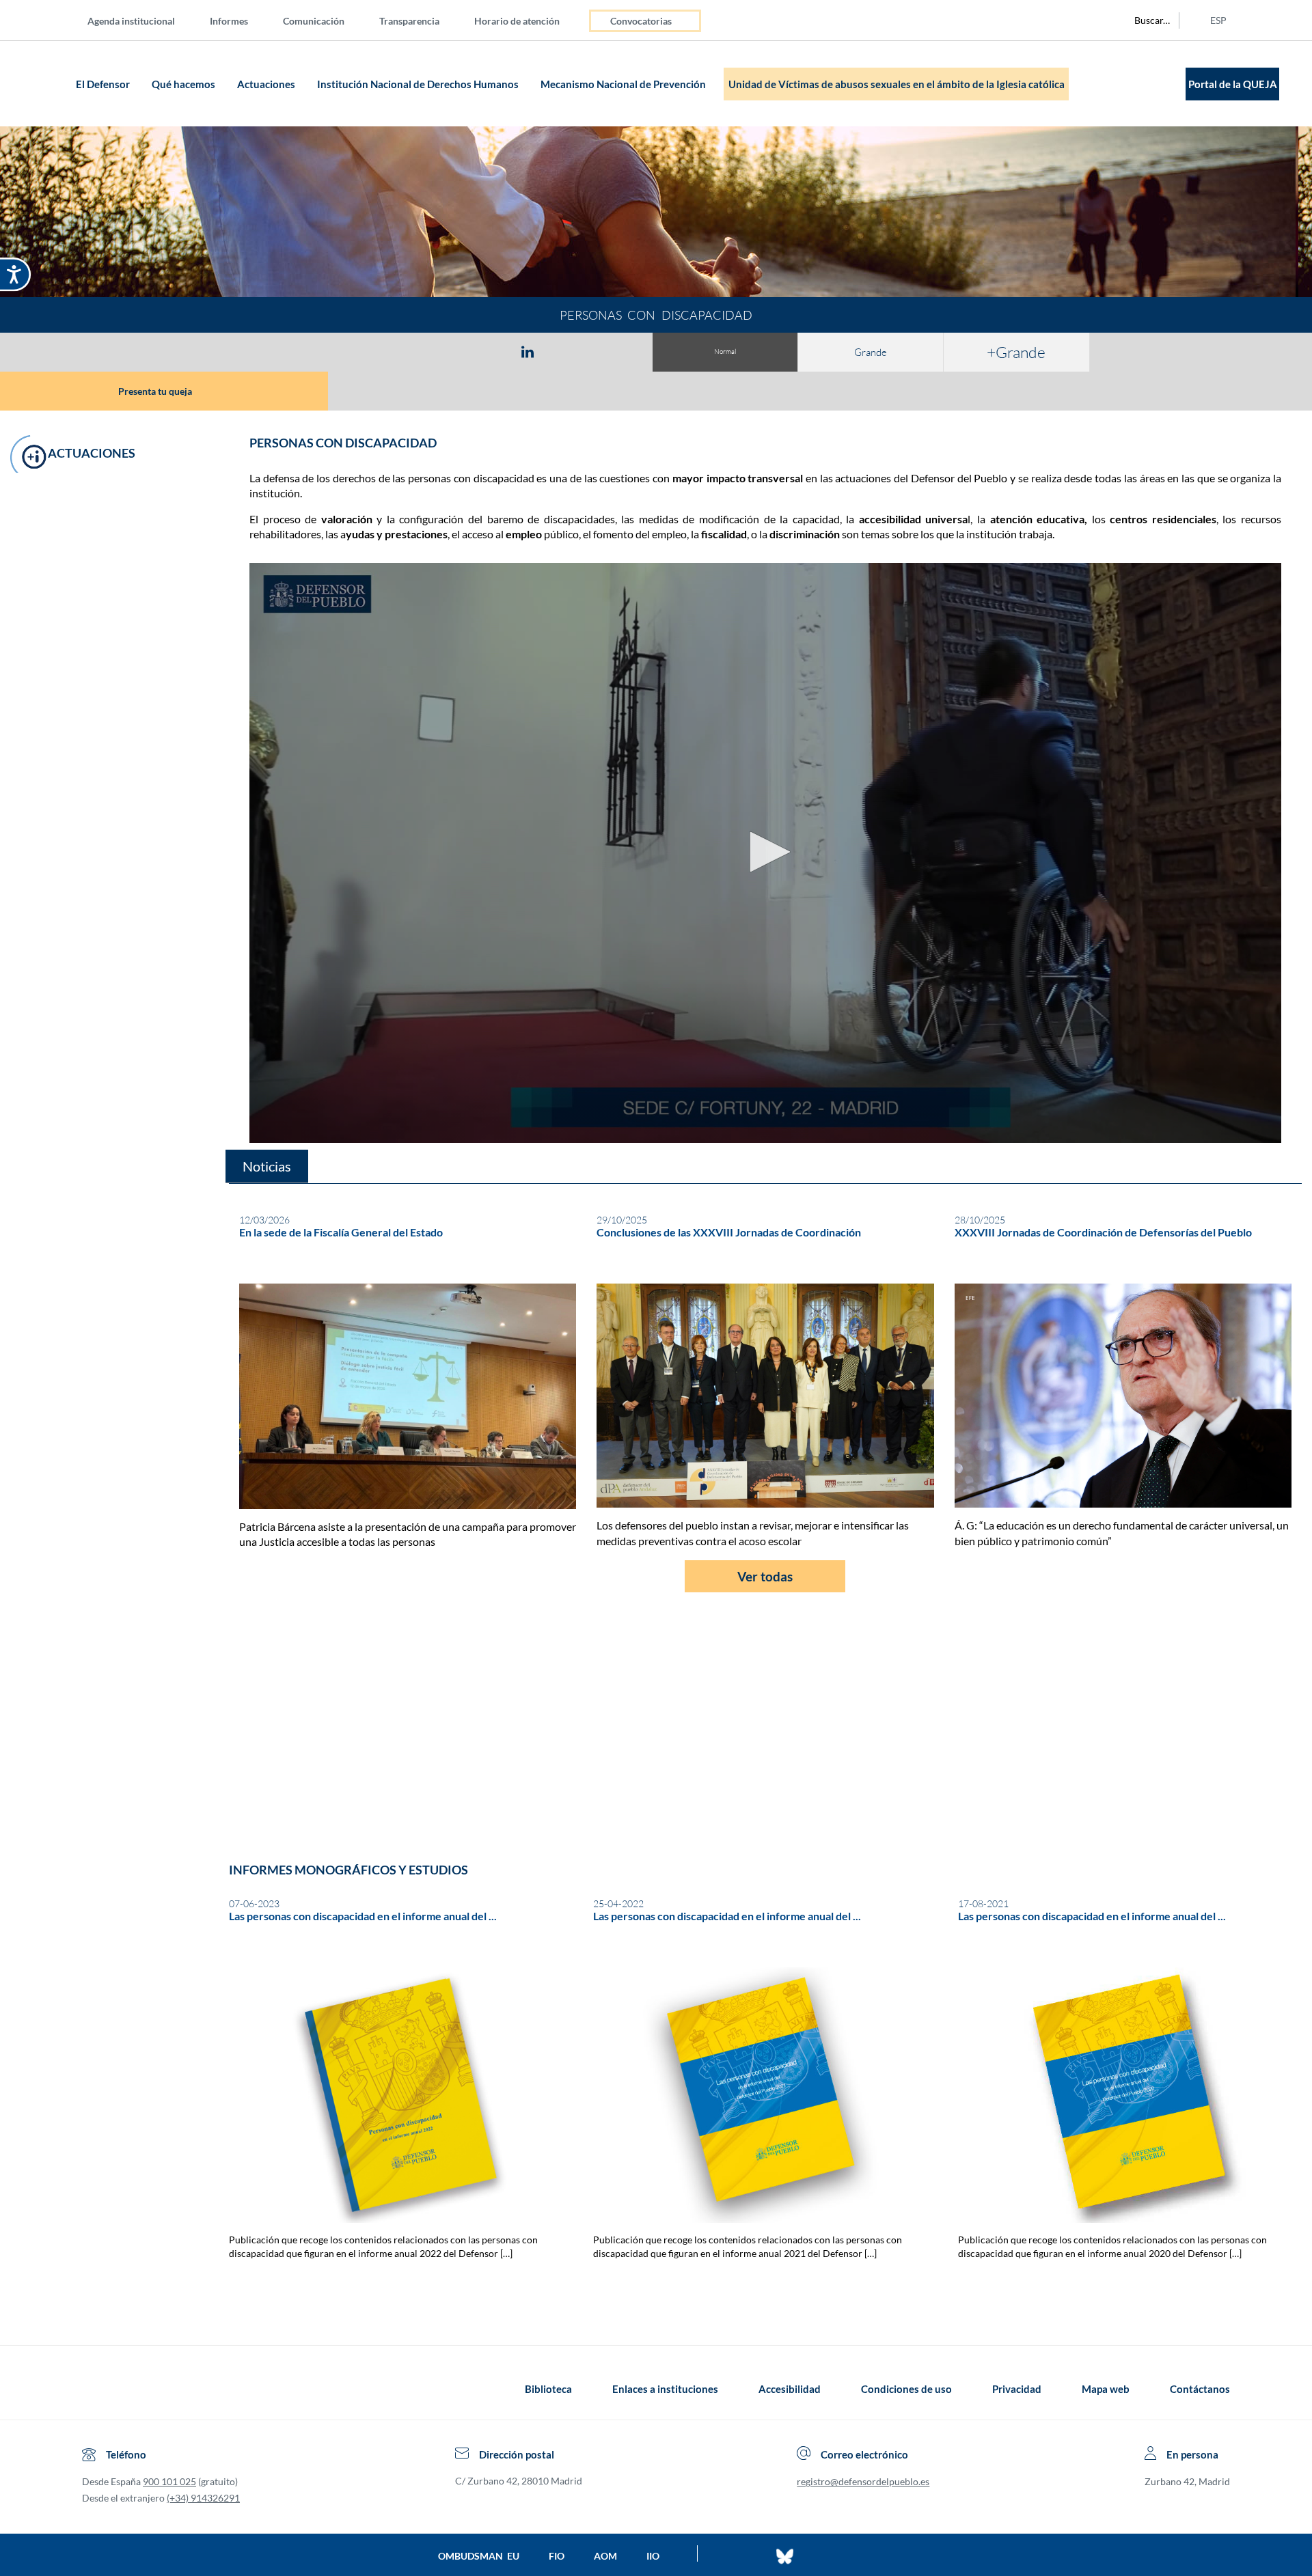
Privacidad (1017, 2389)
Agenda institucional (131, 21)
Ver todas (765, 1576)
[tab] (448, 351)
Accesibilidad (790, 2389)
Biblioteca (548, 2389)
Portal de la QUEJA (1233, 84)
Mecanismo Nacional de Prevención (624, 84)
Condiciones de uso (906, 2389)
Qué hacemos (184, 84)
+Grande (1016, 352)
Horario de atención (517, 21)
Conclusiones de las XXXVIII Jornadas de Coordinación (729, 1232)
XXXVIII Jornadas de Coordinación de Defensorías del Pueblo (1103, 1232)
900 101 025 (169, 2481)
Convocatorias (641, 21)
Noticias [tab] (267, 1166)
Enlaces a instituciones (665, 2389)
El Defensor (104, 84)
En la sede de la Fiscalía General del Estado (341, 1232)
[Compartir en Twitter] (487, 351)
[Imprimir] (610, 351)
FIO (557, 2556)
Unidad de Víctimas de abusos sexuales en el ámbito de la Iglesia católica (897, 84)
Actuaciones (267, 84)
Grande (871, 352)
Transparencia (409, 21)
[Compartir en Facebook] (448, 351)
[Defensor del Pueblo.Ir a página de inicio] (95, 2389)
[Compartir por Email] (568, 351)
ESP (1218, 20)
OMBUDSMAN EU (479, 2556)
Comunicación (314, 21)
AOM (605, 2556)
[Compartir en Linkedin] (528, 351)
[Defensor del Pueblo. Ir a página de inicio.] (45, 84)
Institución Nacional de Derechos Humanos (419, 84)
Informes (229, 21)
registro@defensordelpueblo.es (863, 2481)
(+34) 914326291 (203, 2498)
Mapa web (1106, 2389)
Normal (725, 351)
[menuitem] (142, 20)
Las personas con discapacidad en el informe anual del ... (363, 1916)
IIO (653, 2556)
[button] (164, 391)
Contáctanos (1200, 2389)
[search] (1145, 20)
